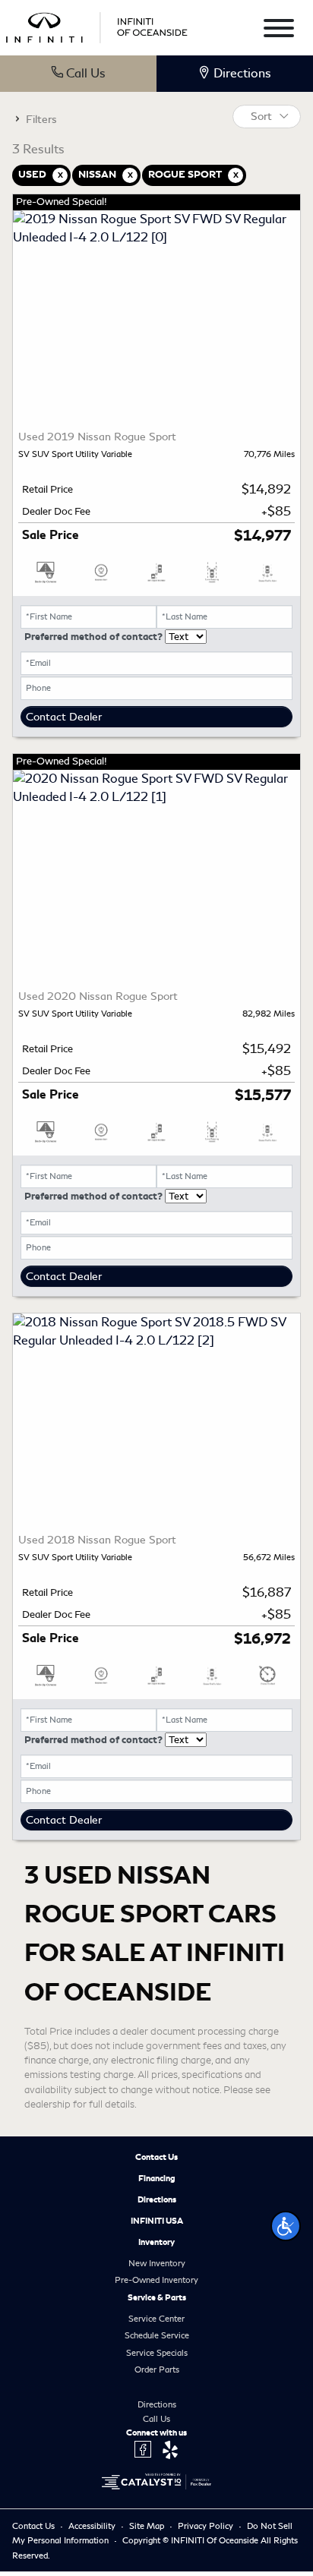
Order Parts (157, 2369)
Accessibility (93, 2526)
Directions (157, 2199)
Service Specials (157, 2353)
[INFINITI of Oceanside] (98, 25)
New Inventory (157, 2263)
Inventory (156, 2242)
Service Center (156, 2319)
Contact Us (156, 2157)
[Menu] (279, 31)
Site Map (148, 2526)
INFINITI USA (157, 2221)
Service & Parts (157, 2297)
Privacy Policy (207, 2526)
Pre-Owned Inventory (156, 2280)
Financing (157, 2178)
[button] (286, 2226)
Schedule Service (157, 2335)
